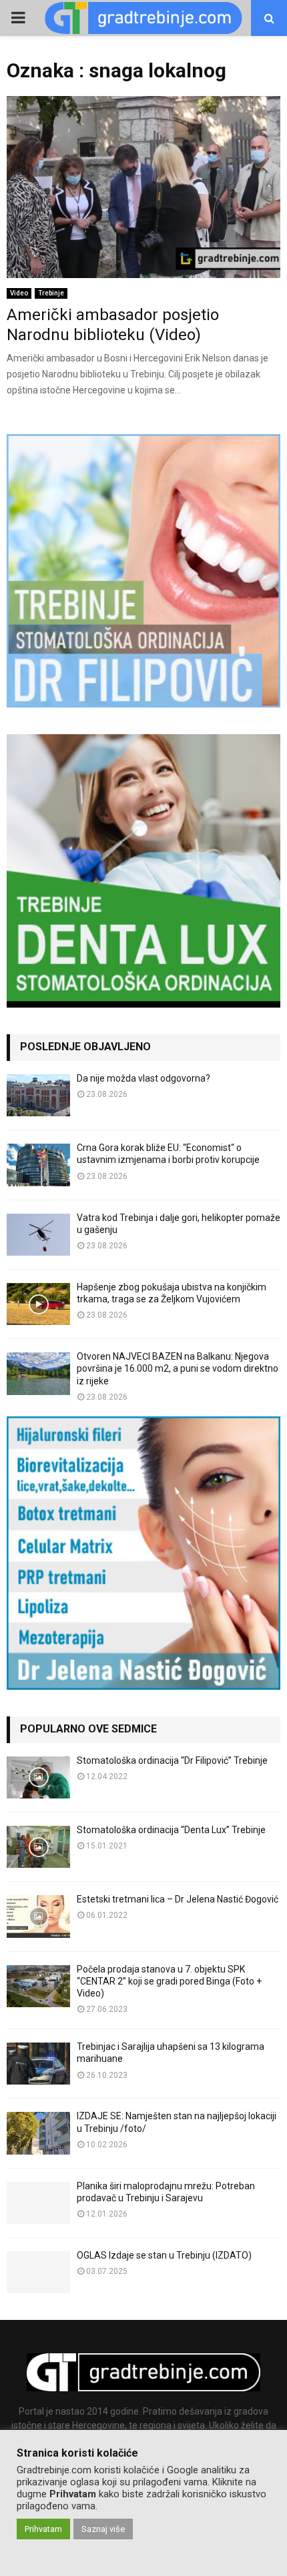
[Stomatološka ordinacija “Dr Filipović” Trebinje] (38, 1777)
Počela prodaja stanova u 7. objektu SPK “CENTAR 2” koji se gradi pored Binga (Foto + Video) (169, 1981)
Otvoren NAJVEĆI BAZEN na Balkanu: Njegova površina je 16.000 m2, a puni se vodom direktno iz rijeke (178, 1368)
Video (19, 293)
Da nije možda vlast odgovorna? (143, 1078)
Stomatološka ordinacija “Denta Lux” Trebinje (171, 1830)
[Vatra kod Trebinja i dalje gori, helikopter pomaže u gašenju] (38, 1235)
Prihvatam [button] (43, 2529)
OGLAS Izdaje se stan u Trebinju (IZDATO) (164, 2255)
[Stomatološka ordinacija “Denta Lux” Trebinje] (38, 1847)
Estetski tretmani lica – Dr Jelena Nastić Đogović (178, 1899)
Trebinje (51, 293)
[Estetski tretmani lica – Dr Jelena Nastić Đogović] (38, 1916)
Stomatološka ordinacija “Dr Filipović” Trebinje (172, 1760)
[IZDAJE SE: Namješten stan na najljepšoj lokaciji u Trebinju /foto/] (38, 2133)
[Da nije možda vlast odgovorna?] (38, 1095)
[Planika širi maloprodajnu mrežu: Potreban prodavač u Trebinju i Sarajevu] (38, 2203)
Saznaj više (103, 2529)
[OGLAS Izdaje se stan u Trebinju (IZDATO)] (38, 2272)
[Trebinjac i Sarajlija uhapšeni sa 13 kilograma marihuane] (38, 2064)
